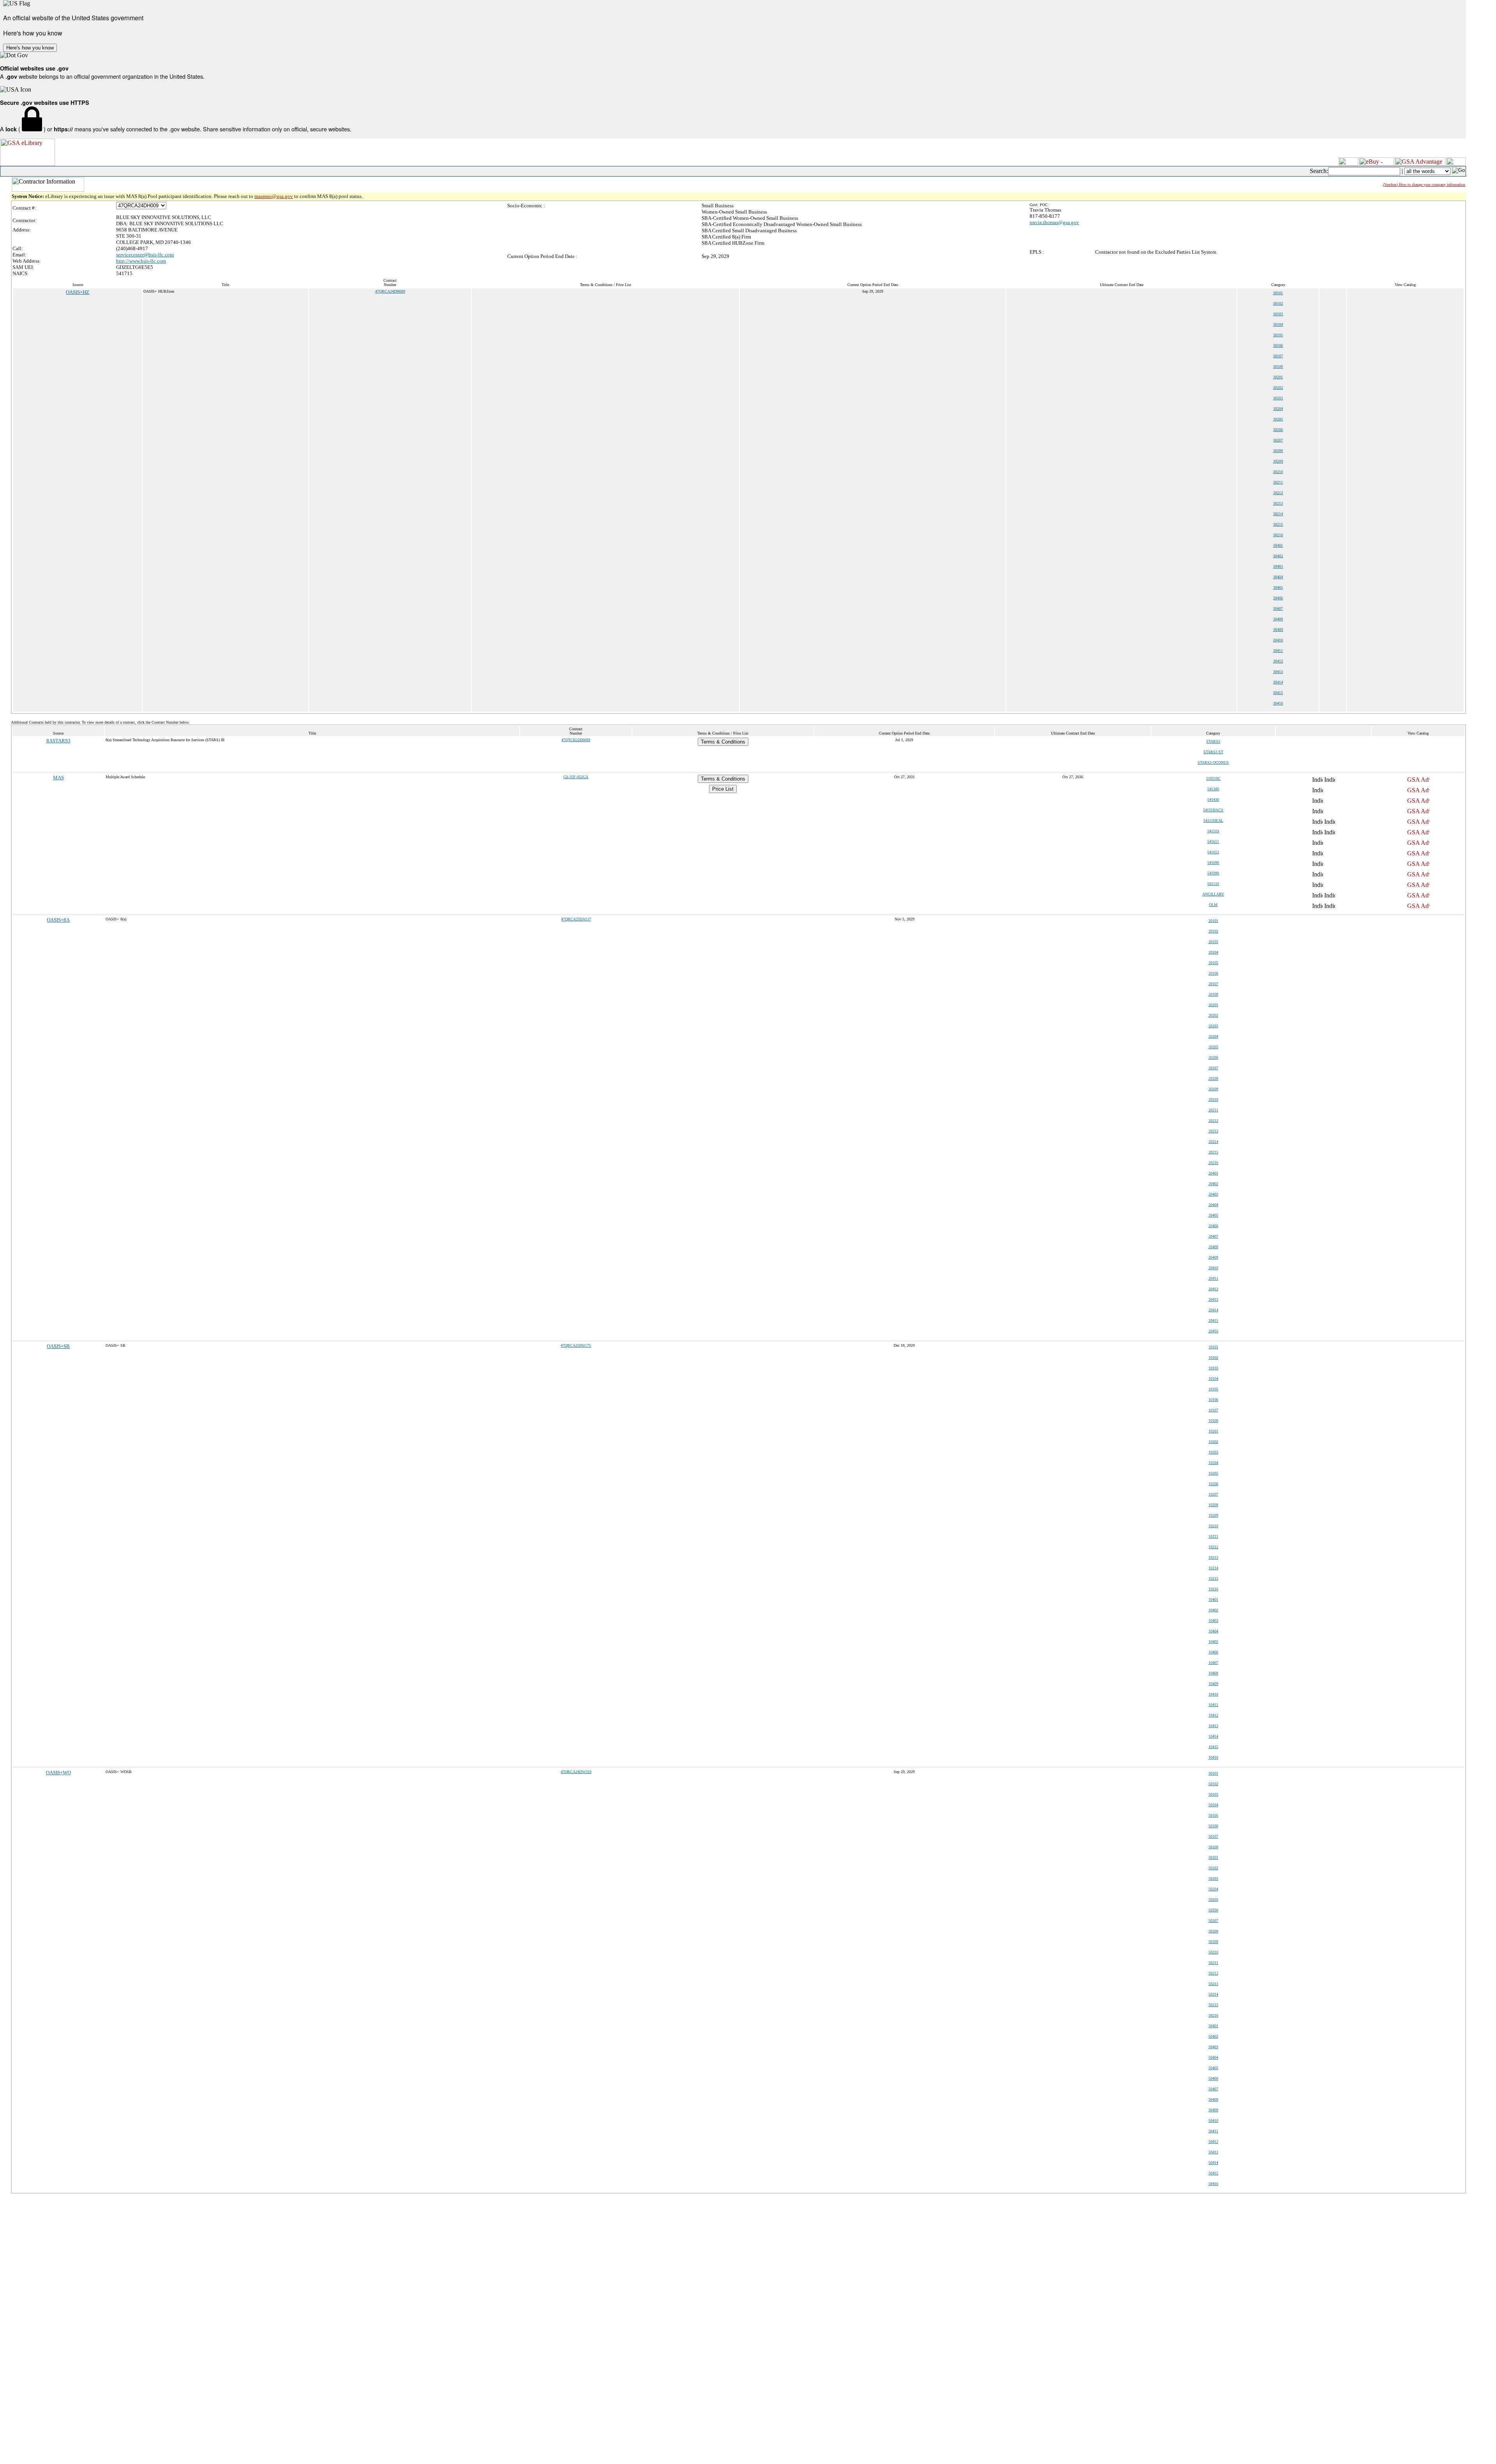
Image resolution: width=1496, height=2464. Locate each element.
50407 (1213, 2089)
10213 (1213, 1557)
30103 (1278, 314)
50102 (1213, 1784)
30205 (1278, 419)
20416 (1213, 1331)
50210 (1213, 1952)
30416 (1278, 703)
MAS (58, 778)
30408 (1278, 619)
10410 (1213, 1694)
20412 (1213, 1289)
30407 (1278, 608)
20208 (1213, 1078)
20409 (1213, 1257)
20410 (1213, 1268)
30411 (1278, 651)
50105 (1213, 1815)
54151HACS (1213, 810)
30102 (1278, 303)
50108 (1213, 1847)
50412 (1213, 2142)
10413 (1213, 1726)
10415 (1213, 1747)
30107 (1278, 356)
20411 (1213, 1278)
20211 (1213, 1110)
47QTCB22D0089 (576, 740)
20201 (1213, 1005)
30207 (1278, 440)
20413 (1213, 1299)
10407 (1213, 1663)
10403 (1213, 1621)
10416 (1213, 1757)
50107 (1213, 1836)
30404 (1278, 577)
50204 (1213, 1889)
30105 (1278, 335)
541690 (1213, 863)
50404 (1213, 2057)
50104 (1213, 1805)
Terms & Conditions (723, 742)
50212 (1213, 1973)
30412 (1278, 661)
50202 (1213, 1868)
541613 (1213, 852)
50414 (1213, 2163)
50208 (1213, 1931)
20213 (1213, 1131)
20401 (1213, 1173)
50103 (1213, 1794)
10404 (1213, 1631)
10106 (1213, 1400)
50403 (1213, 2047)
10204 (1213, 1463)
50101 (1213, 1773)
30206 (1278, 430)
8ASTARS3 (58, 741)
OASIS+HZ (78, 292)
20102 (1213, 931)
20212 (1213, 1121)
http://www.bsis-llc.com (141, 261)
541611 (1213, 842)
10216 (1213, 1589)
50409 (1213, 2110)
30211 (1278, 482)
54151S (1213, 831)
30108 (1278, 367)
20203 (1213, 1026)
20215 (1213, 1152)
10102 (1213, 1357)
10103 (1213, 1368)
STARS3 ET (1213, 752)
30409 (1278, 630)
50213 (1213, 1984)
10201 (1213, 1431)
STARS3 (1213, 741)
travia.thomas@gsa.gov (1054, 222)
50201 (1213, 1857)
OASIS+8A (58, 920)
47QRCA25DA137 (576, 919)
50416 (1213, 2184)
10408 (1213, 1673)
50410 (1213, 2120)
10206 (1213, 1484)
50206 (1213, 1910)
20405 (1213, 1215)
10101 (1213, 1347)
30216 (1278, 535)
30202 (1278, 388)
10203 (1213, 1452)
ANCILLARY (1213, 894)
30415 (1278, 693)
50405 (1213, 2068)
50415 (1213, 2173)
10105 (1213, 1389)
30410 (1278, 640)
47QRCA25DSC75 (576, 1345)
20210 (1213, 1100)
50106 (1213, 1826)
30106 (1278, 345)
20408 (1213, 1247)
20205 (1213, 1047)
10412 (1213, 1715)
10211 (1213, 1536)
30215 (1278, 524)
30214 (1278, 514)
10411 (1213, 1705)
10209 (1213, 1515)
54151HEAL (1213, 820)
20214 (1213, 1142)
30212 (1278, 493)
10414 (1213, 1736)
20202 (1213, 1015)
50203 (1213, 1878)
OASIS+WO (58, 1772)
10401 (1213, 1599)
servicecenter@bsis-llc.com (145, 255)
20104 (1213, 952)
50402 (1213, 2036)
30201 (1278, 377)
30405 (1278, 587)
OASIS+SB (58, 1346)
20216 (1213, 1163)
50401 (1213, 2026)
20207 (1213, 1068)
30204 (1278, 409)
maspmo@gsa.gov (274, 196)
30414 (1278, 682)
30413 (1278, 672)
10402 (1213, 1610)
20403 (1213, 1194)
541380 (1213, 789)
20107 (1213, 984)
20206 (1213, 1057)
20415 (1213, 1320)
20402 (1213, 1184)
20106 (1213, 973)
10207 (1213, 1494)
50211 (1213, 1963)
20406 (1213, 1226)
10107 (1213, 1410)
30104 (1278, 324)
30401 (1278, 545)
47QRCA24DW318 (576, 1772)
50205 (1213, 1900)
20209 (1213, 1089)
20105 (1213, 963)
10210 (1213, 1526)
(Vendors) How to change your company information (1424, 185)
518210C (1213, 778)
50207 (1213, 1921)
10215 (1213, 1578)
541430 (1213, 799)
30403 (1278, 566)
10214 (1213, 1568)
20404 (1213, 1205)
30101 (1278, 293)
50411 (1213, 2131)
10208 (1213, 1505)
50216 (1213, 2015)
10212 (1213, 1547)
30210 (1278, 472)
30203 (1278, 398)
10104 (1213, 1379)
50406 (1213, 2078)
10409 (1213, 1684)
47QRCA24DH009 (390, 291)
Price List (723, 789)
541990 (1213, 873)
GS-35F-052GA (576, 777)
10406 (1213, 1652)
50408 (1213, 2099)
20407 (1213, 1236)
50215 (1213, 2005)
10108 (1213, 1421)
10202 (1213, 1442)
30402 (1278, 556)
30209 (1278, 461)
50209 (1213, 1942)
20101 (1213, 921)
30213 (1278, 503)
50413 (1213, 2152)
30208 (1278, 451)
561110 (1213, 884)
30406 (1278, 598)
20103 (1213, 942)
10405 (1213, 1642)
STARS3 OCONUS (1213, 762)
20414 (1213, 1310)
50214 (1213, 1994)
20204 (1213, 1036)
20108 (1213, 994)
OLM (1213, 905)
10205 (1213, 1473)
